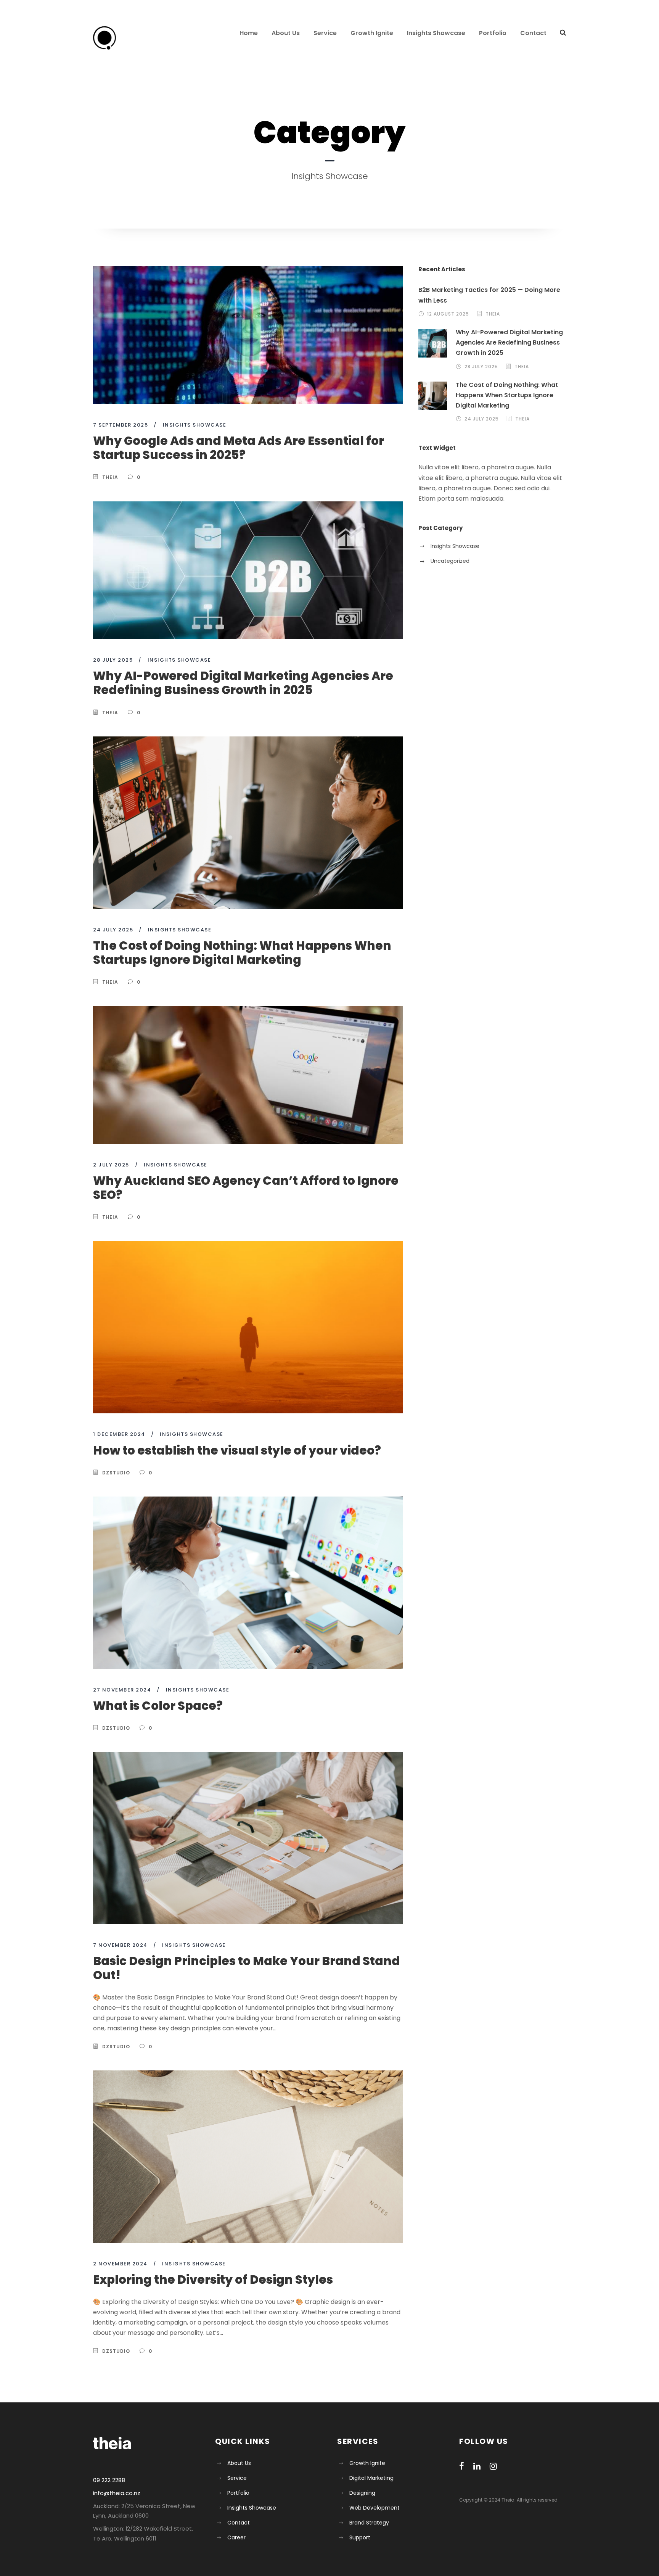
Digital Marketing (371, 2478)
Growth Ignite (372, 33)
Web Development (375, 2508)
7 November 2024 (120, 1945)
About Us (286, 33)
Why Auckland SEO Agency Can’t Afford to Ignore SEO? (246, 1188)
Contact (533, 33)
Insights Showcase (436, 33)
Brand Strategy (369, 2523)
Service (325, 33)
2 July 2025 (111, 1165)
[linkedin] (477, 2466)
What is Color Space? (158, 1706)
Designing (362, 2493)
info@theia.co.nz (117, 2493)
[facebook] (462, 2466)
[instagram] (493, 2466)
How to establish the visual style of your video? (237, 1450)
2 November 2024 (120, 2264)
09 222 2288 (109, 2480)
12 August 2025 (448, 314)
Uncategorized (450, 561)
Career (236, 2537)
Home (249, 33)
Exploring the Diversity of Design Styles (213, 2280)
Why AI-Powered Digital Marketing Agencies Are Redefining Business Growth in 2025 (243, 683)
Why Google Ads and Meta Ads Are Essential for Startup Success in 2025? (239, 448)
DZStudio (116, 1473)
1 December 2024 (119, 1434)
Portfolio (493, 33)
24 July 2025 (113, 930)
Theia (110, 477)
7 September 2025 (121, 425)
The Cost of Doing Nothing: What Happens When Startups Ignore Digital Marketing (242, 953)
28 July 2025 (113, 660)
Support (360, 2537)
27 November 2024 (122, 1690)
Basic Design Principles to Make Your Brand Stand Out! (247, 1968)
